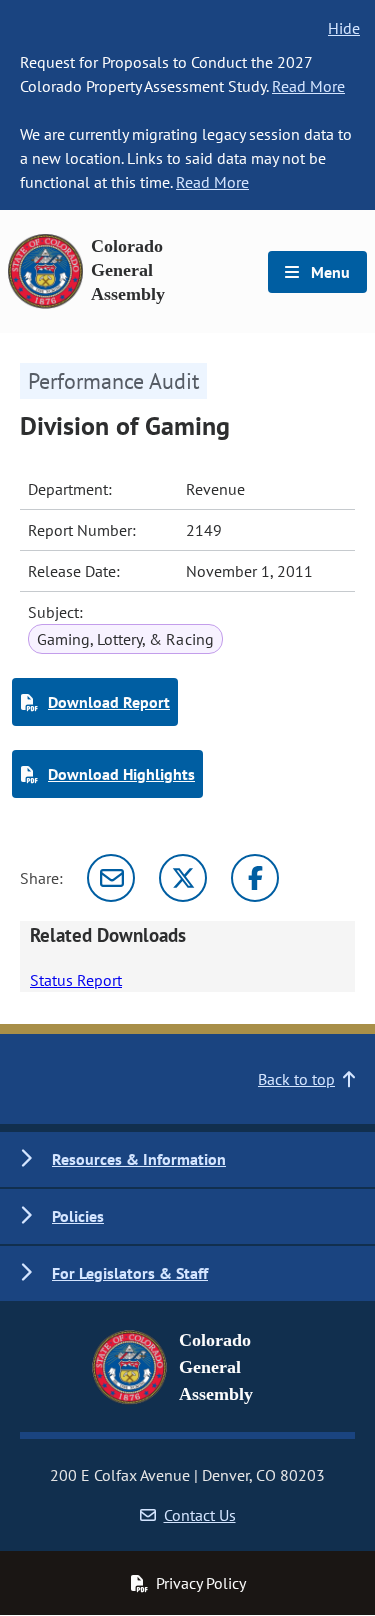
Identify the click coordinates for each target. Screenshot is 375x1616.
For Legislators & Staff (130, 1273)
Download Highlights (121, 774)
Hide (344, 28)
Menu (328, 272)
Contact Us (200, 1515)
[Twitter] (183, 878)
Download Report (109, 702)
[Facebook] (255, 878)
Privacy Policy (201, 1583)
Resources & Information (139, 1159)
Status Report (76, 980)
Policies (78, 1216)
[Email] (111, 878)
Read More (308, 86)
